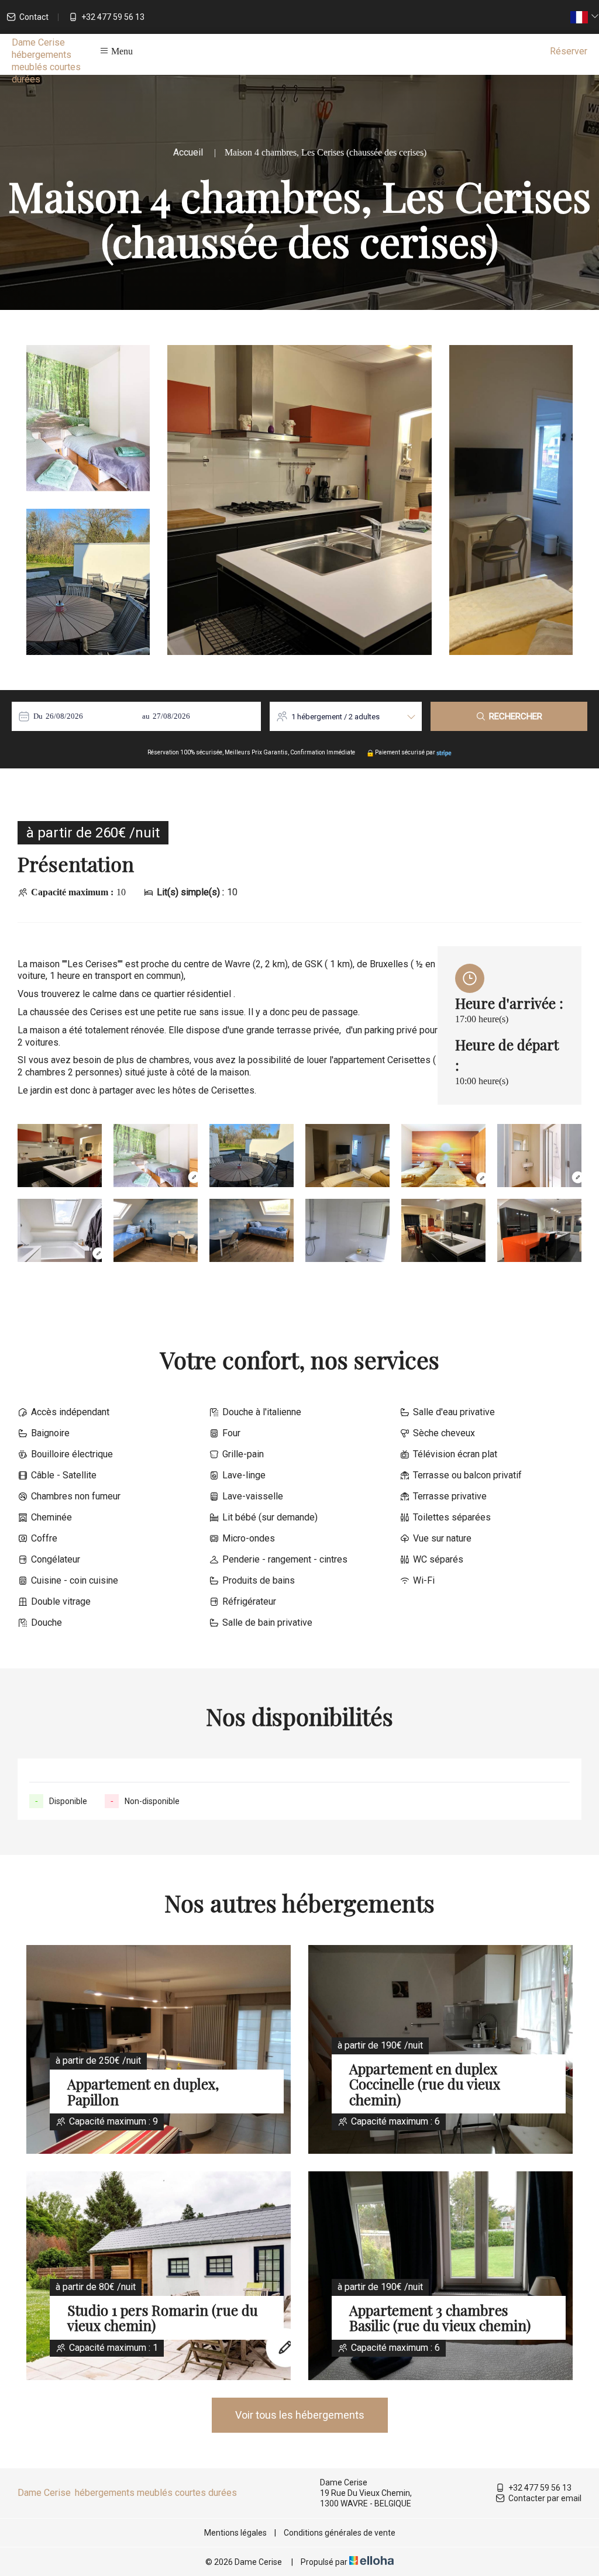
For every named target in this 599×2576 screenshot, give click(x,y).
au (146, 716)
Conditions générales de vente (340, 2533)
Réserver (569, 51)
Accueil (188, 152)
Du (38, 716)
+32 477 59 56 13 (540, 2488)
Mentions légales (235, 2533)
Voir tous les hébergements (300, 2415)
